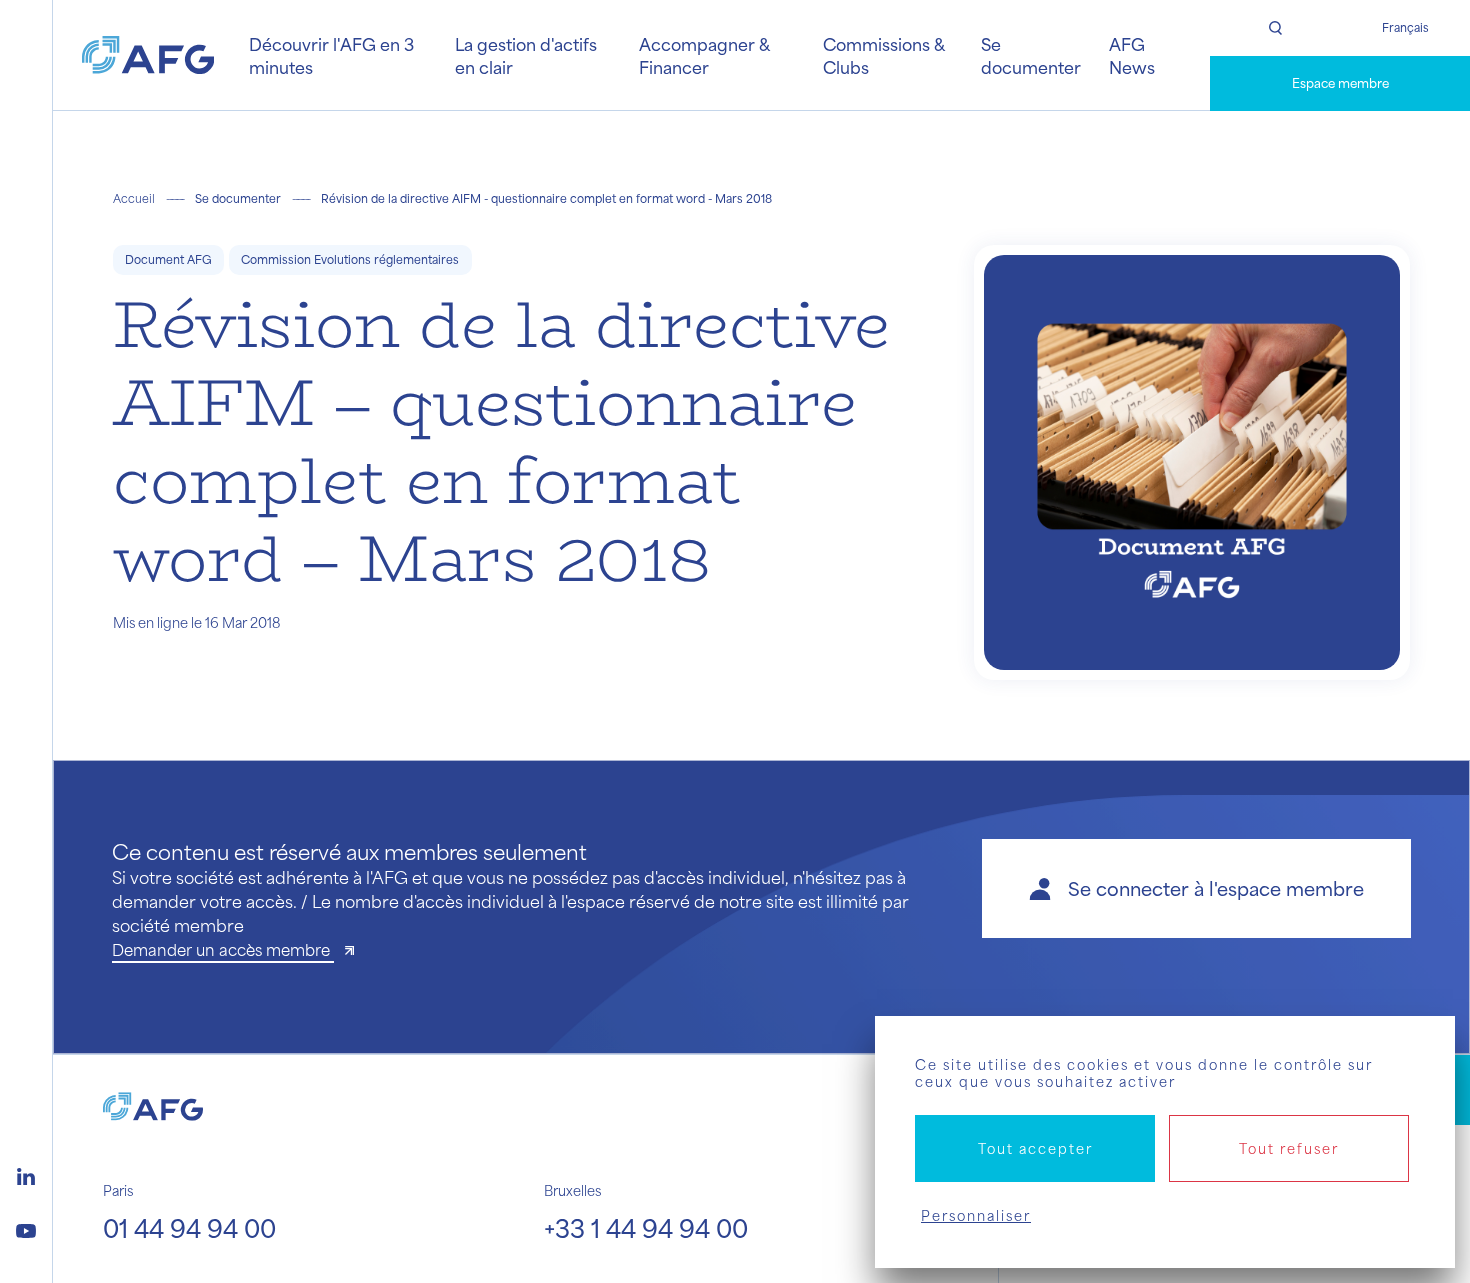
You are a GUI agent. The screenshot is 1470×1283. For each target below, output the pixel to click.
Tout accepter (1035, 1148)
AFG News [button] (1132, 55)
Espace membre (1340, 83)
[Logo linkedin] (26, 1174)
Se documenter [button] (1031, 55)
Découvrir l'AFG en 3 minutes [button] (331, 55)
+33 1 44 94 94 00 (646, 1228)
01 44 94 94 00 (189, 1228)
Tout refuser (1289, 1148)
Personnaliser (976, 1215)
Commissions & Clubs (883, 55)
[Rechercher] (1275, 28)
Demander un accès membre (223, 949)
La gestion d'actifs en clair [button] (526, 55)
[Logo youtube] (26, 1228)
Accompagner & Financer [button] (704, 55)
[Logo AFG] (148, 55)
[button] (1196, 888)
